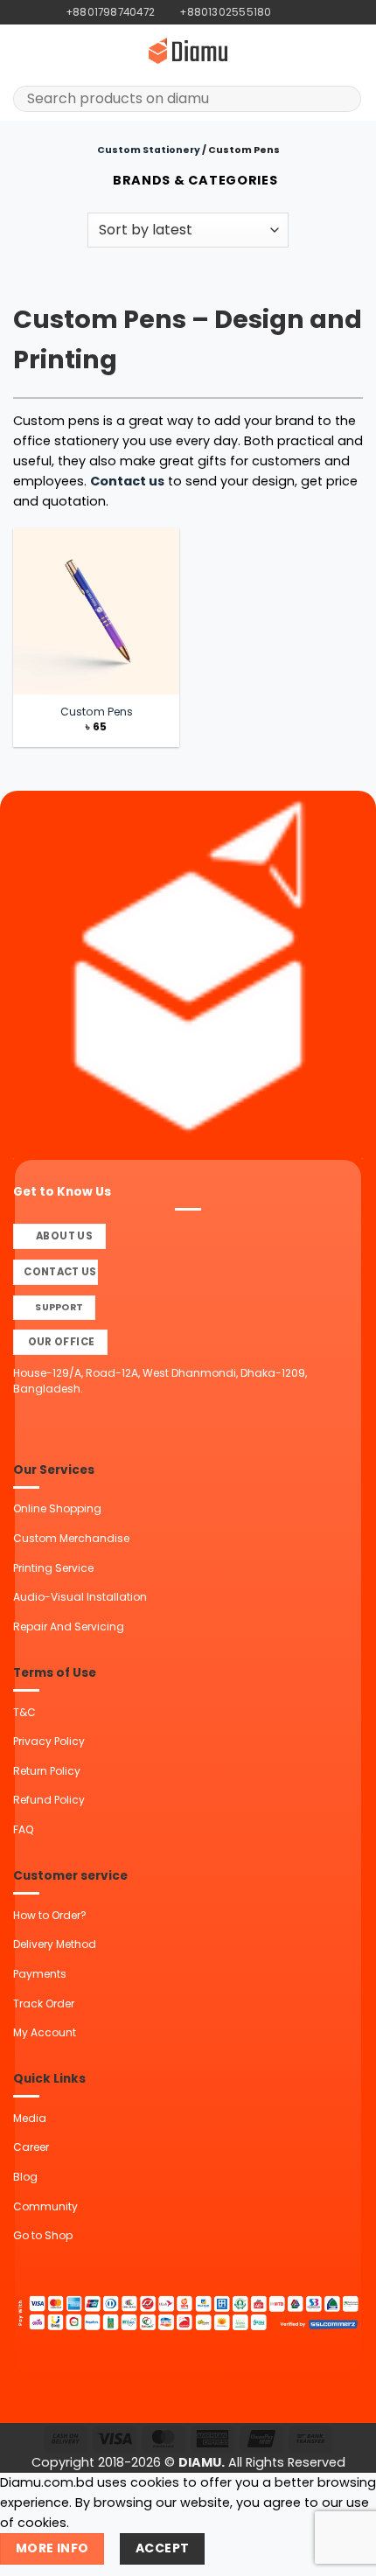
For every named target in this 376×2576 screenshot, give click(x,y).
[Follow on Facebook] (285, 12)
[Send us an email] (315, 12)
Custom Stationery (149, 150)
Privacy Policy (49, 1741)
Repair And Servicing (69, 1627)
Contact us (127, 481)
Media (30, 2118)
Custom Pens (97, 712)
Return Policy (47, 1771)
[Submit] (342, 99)
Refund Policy (49, 1800)
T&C (24, 1712)
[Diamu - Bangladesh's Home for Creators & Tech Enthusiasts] (188, 51)
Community (45, 2206)
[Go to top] (341, 2553)
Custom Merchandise (71, 1538)
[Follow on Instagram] (300, 12)
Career (31, 2147)
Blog (25, 2177)
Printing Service (53, 1568)
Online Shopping (57, 1508)
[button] (23, 51)
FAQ (23, 1829)
